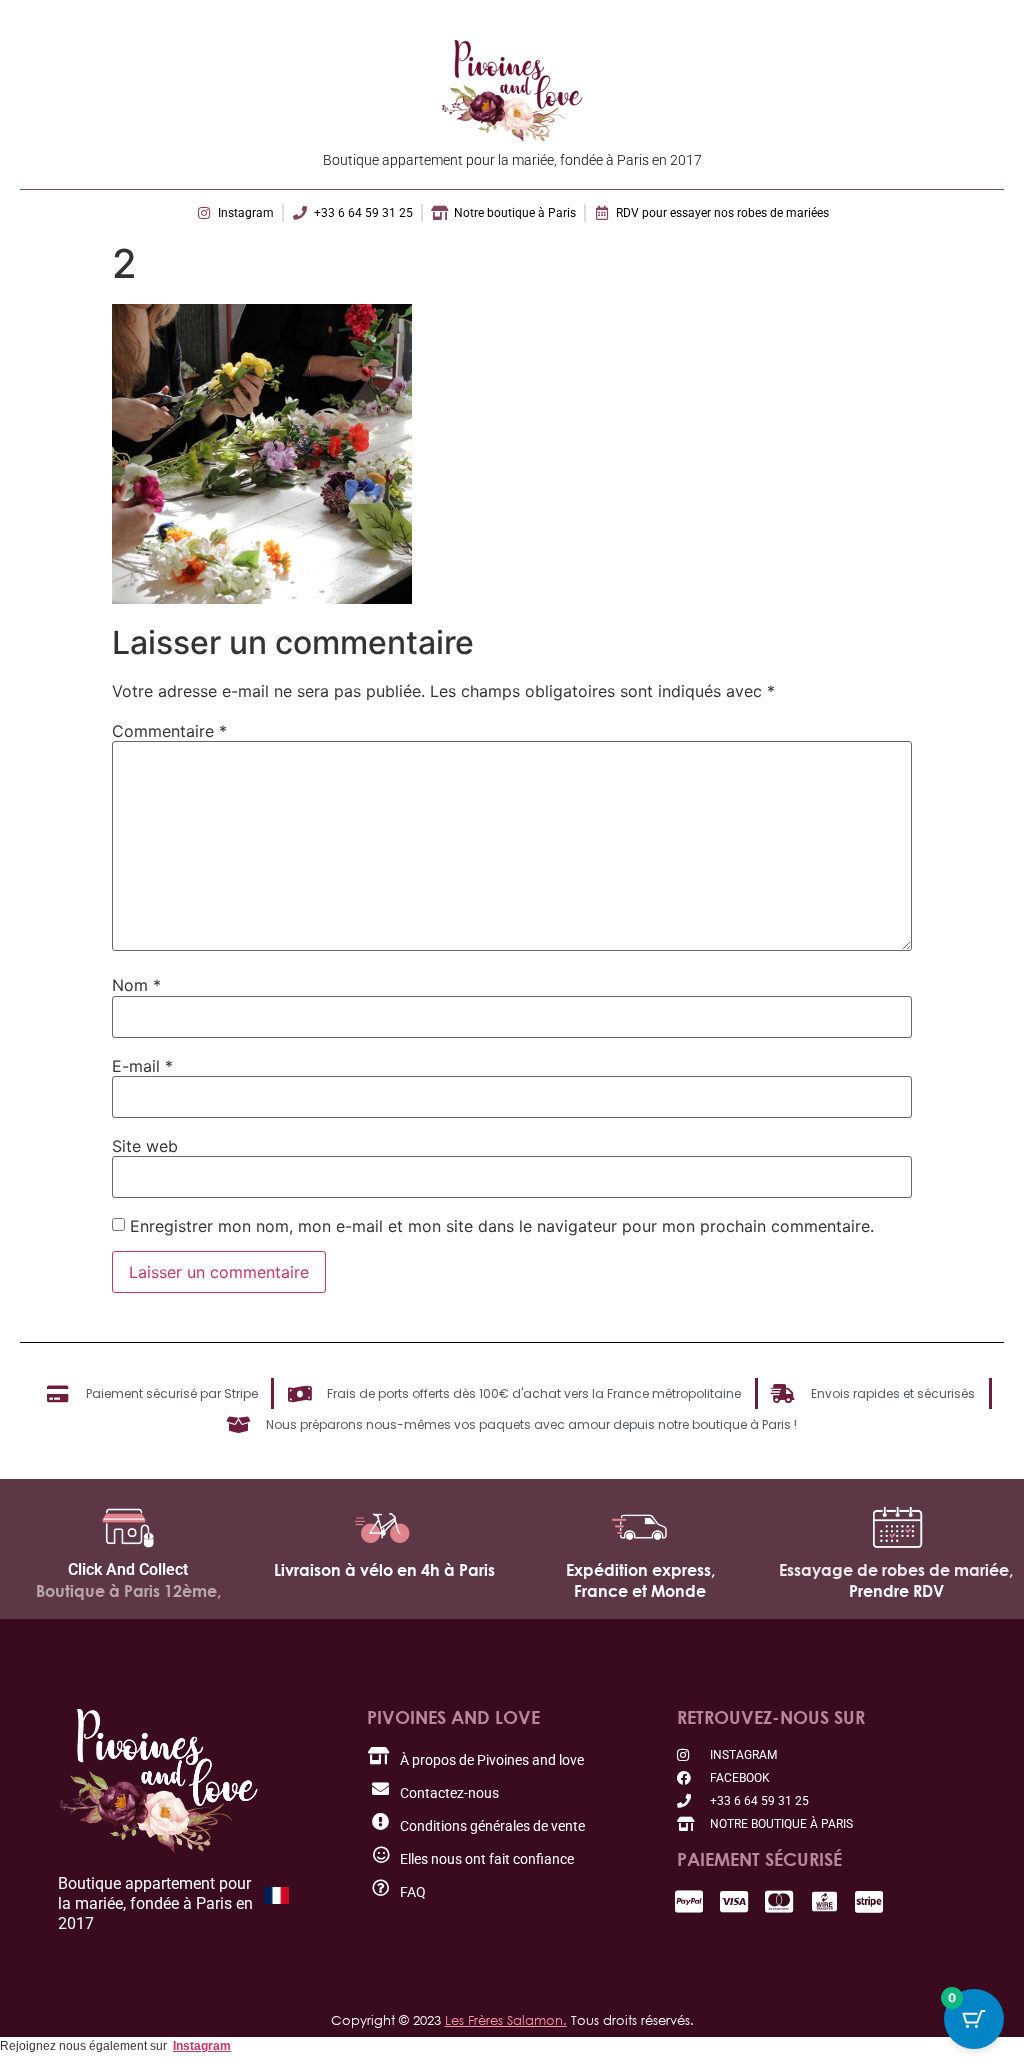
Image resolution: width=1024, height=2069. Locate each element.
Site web (145, 1146)
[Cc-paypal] (689, 1901)
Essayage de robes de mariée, (896, 1570)
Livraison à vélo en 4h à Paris (384, 1570)
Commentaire (169, 731)
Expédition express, (640, 1570)
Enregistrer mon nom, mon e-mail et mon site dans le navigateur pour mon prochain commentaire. (502, 1226)
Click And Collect (128, 1569)
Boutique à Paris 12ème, (128, 1591)
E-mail (142, 1066)
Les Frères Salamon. (506, 2020)
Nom (136, 985)
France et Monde (640, 1591)
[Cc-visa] (734, 1901)
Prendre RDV (896, 1591)
